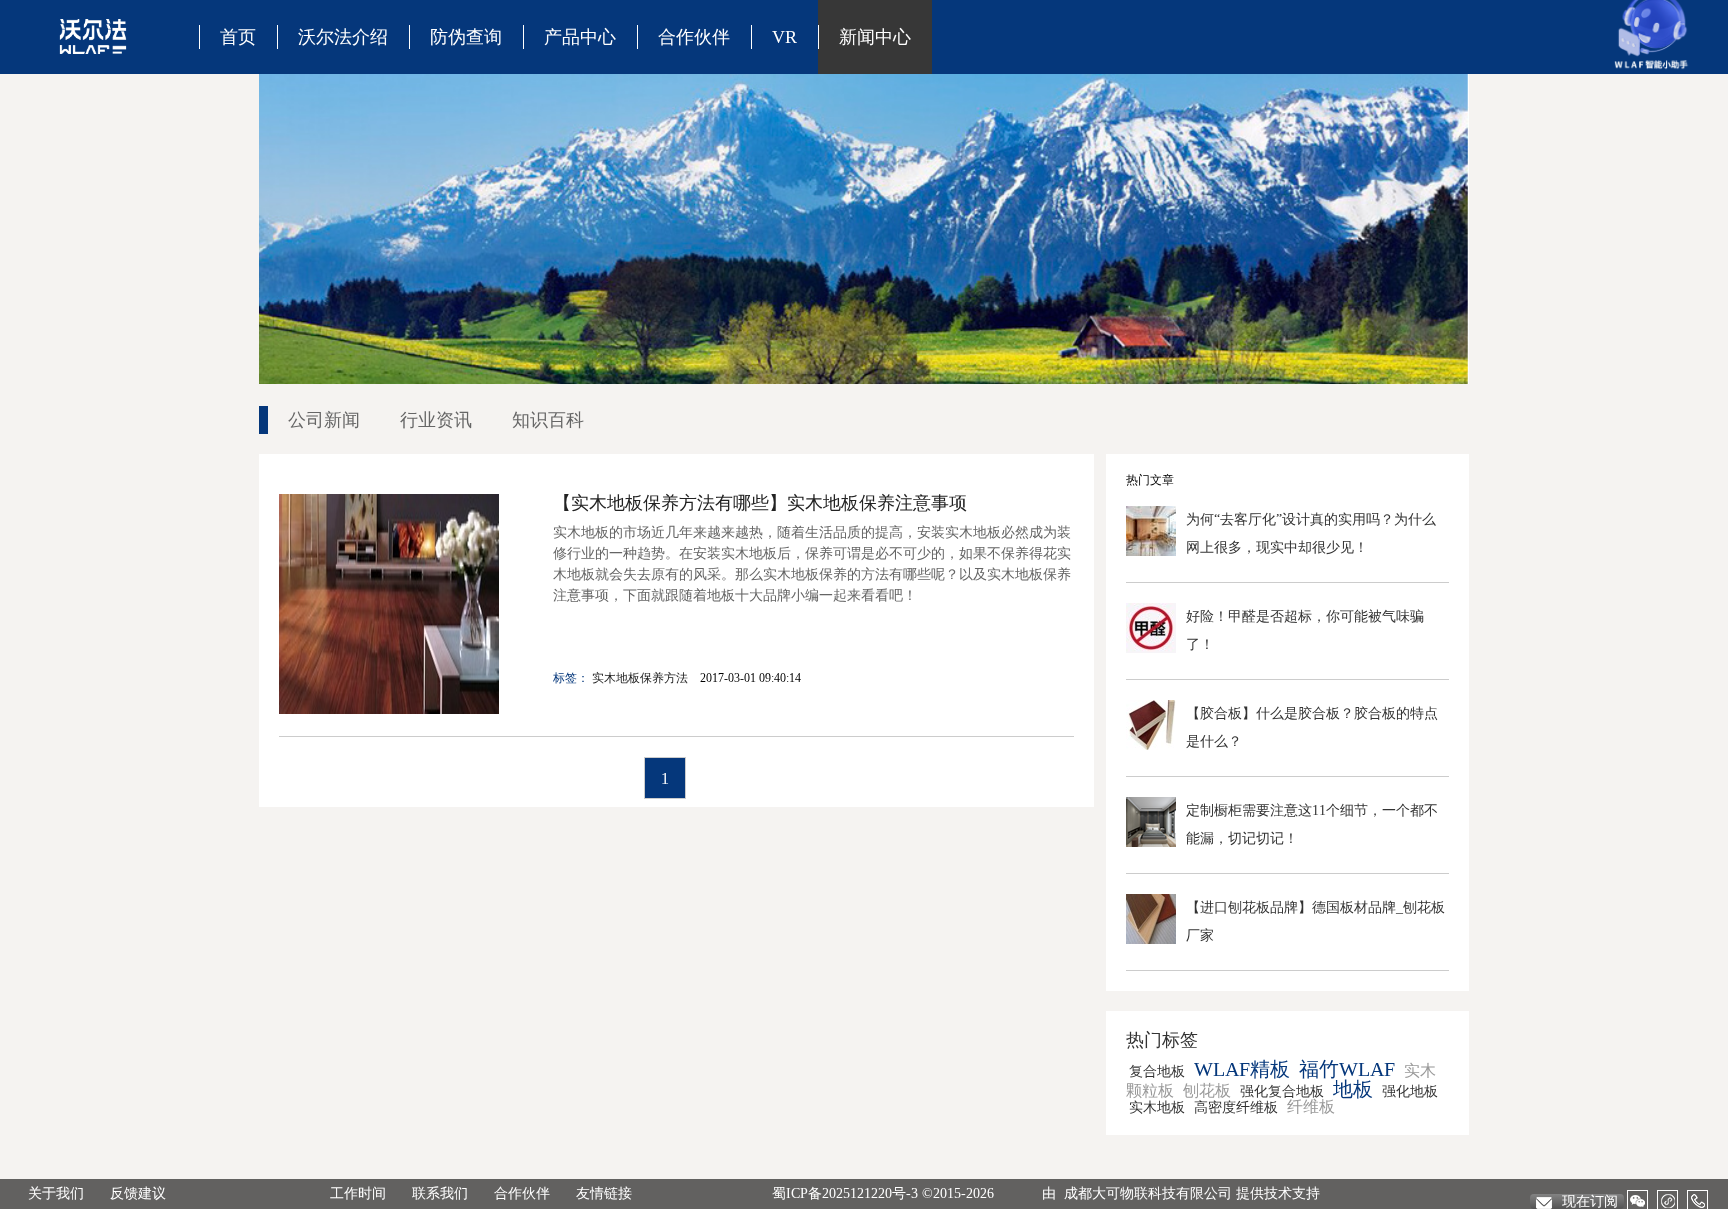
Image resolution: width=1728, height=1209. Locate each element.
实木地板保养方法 (640, 678)
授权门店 (734, 100)
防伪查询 (466, 37)
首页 (238, 37)
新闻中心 (875, 37)
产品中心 (580, 37)
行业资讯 (436, 420)
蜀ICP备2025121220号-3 (845, 1193)
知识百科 (915, 100)
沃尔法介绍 (343, 37)
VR (784, 37)
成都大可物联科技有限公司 (1148, 1193)
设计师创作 (629, 100)
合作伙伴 (694, 37)
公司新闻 (324, 420)
